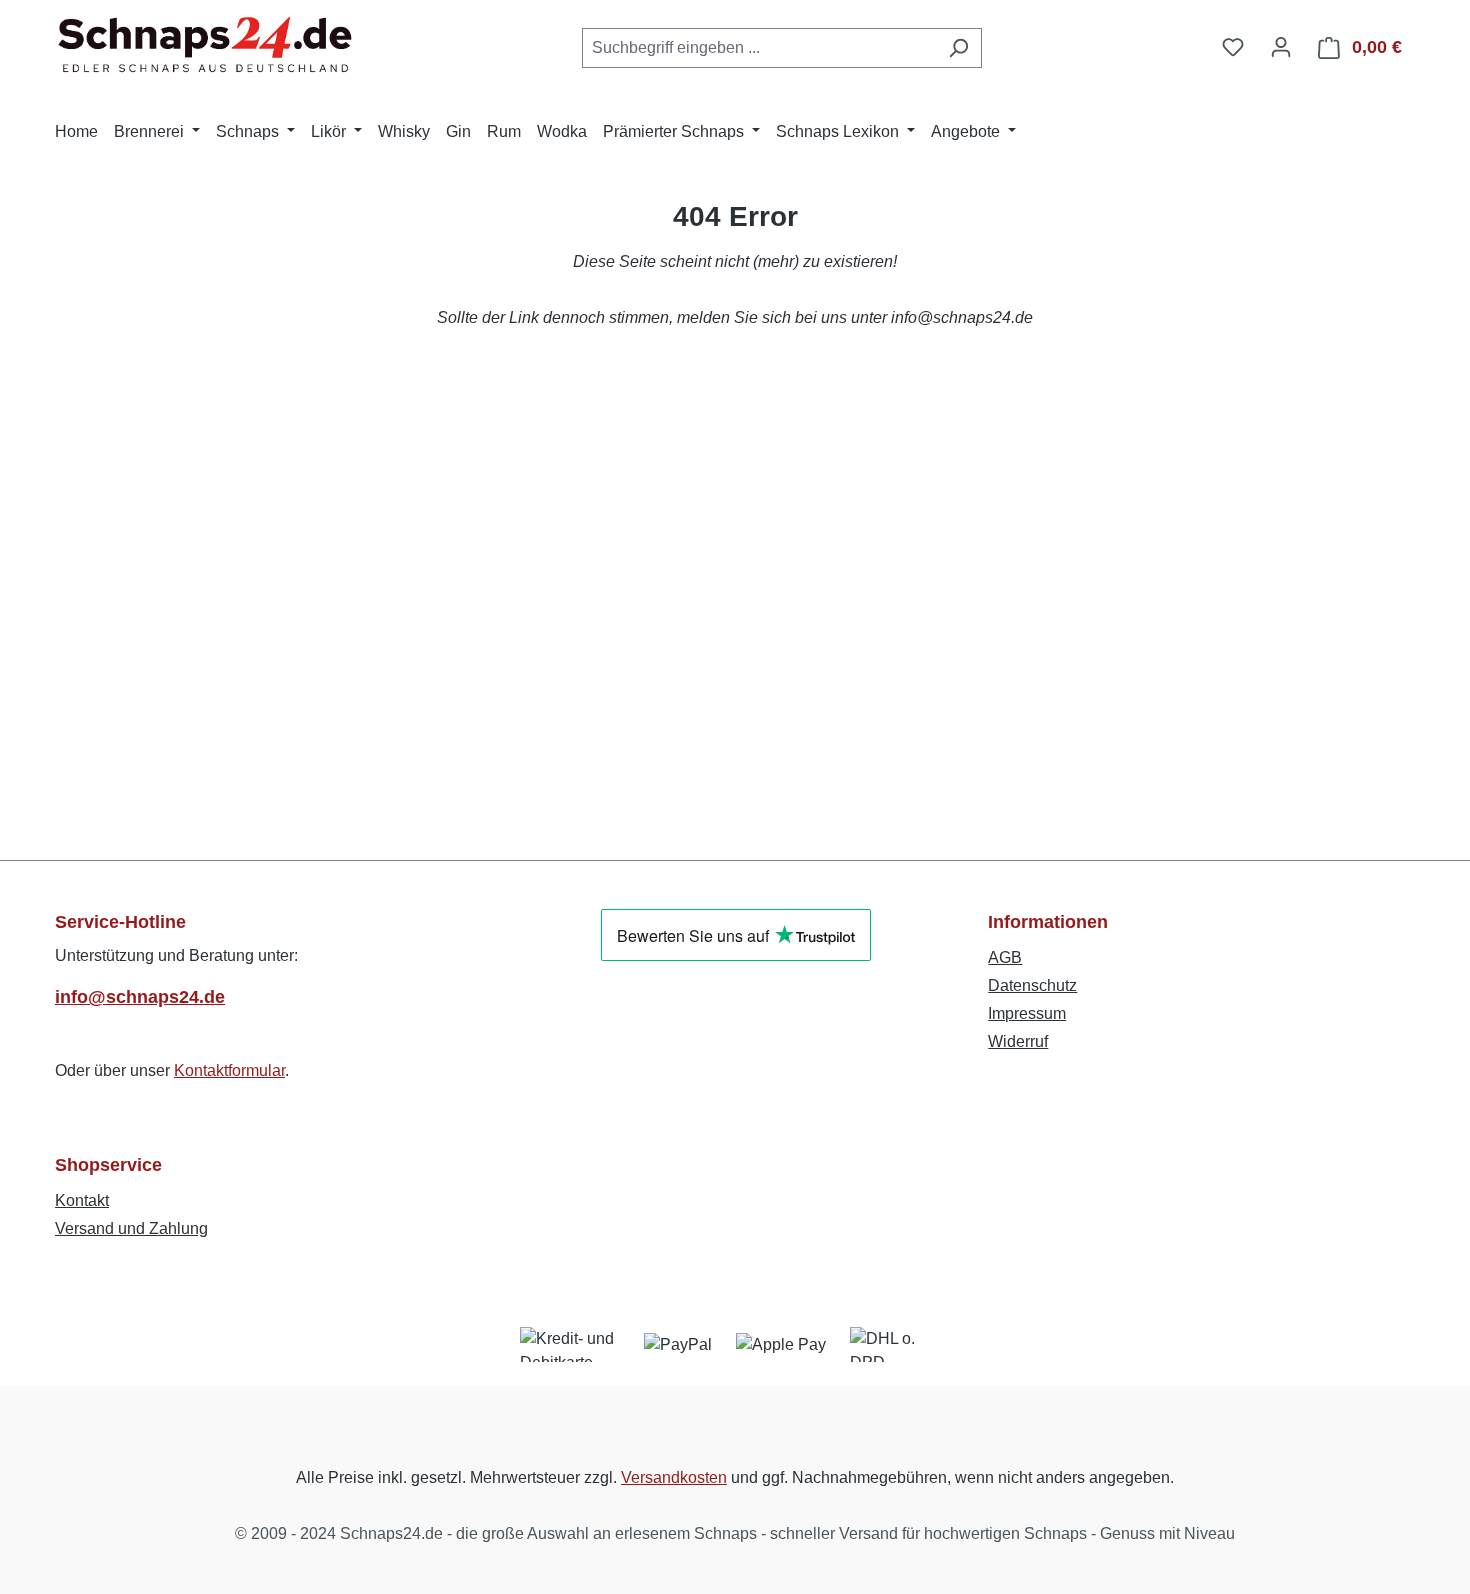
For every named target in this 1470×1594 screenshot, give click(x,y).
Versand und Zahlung (131, 1228)
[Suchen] (958, 48)
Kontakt (82, 1200)
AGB (1005, 957)
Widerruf (1018, 1041)
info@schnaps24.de (140, 997)
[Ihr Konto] (1281, 47)
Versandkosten (674, 1477)
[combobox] (759, 48)
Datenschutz (1032, 985)
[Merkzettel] (1233, 47)
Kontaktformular (229, 1070)
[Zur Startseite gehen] (205, 44)
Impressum (1027, 1013)
